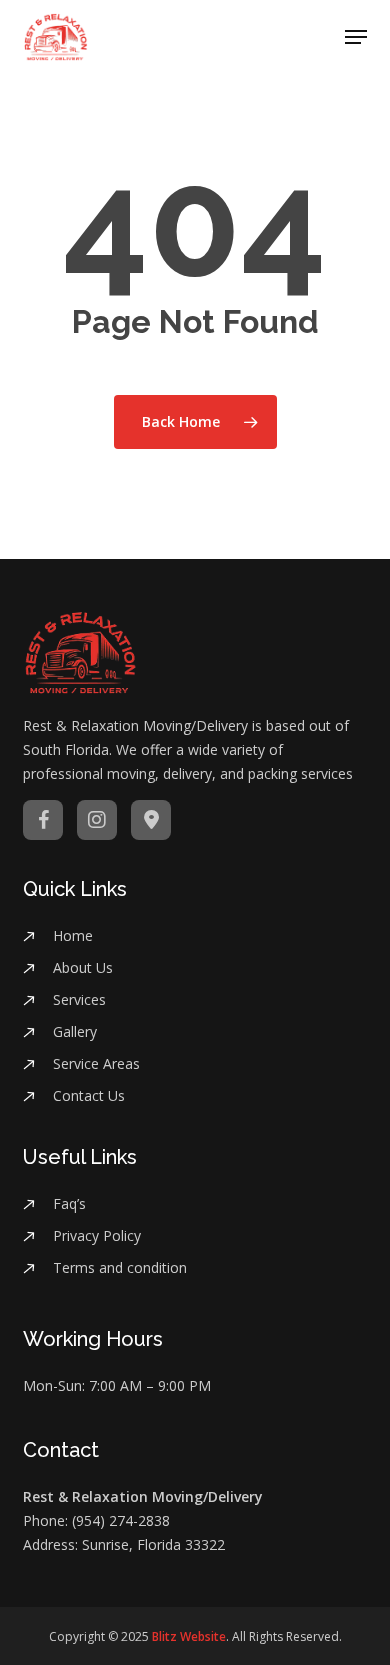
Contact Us (89, 1095)
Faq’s (69, 1203)
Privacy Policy (97, 1235)
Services (79, 999)
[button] (356, 37)
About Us (83, 967)
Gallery (75, 1031)
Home (73, 935)
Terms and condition (120, 1267)
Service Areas (96, 1063)
